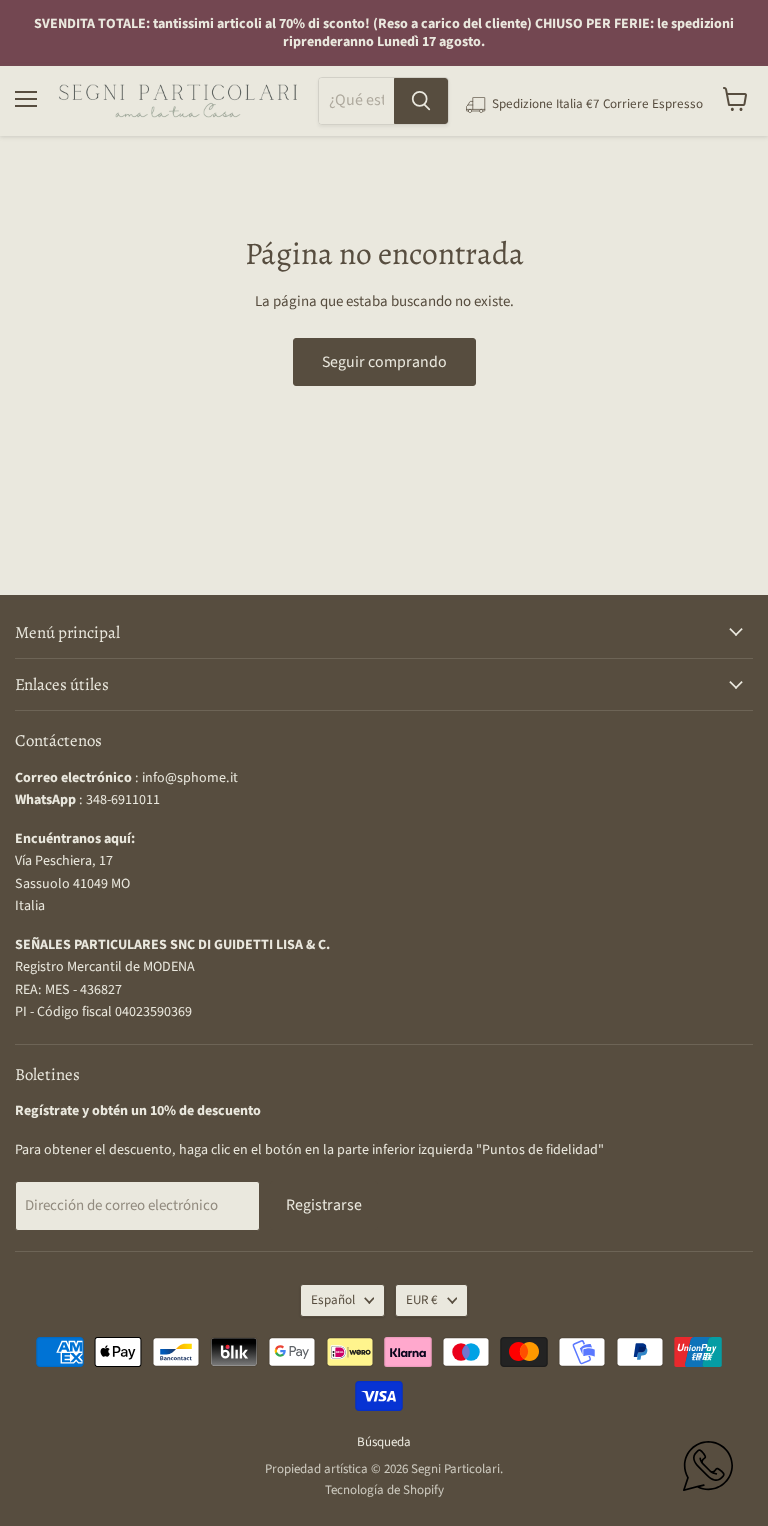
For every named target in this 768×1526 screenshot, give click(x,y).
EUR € (422, 1300)
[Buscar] (421, 101)
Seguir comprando (384, 362)
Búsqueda (384, 1442)
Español (333, 1300)
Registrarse (324, 1205)
